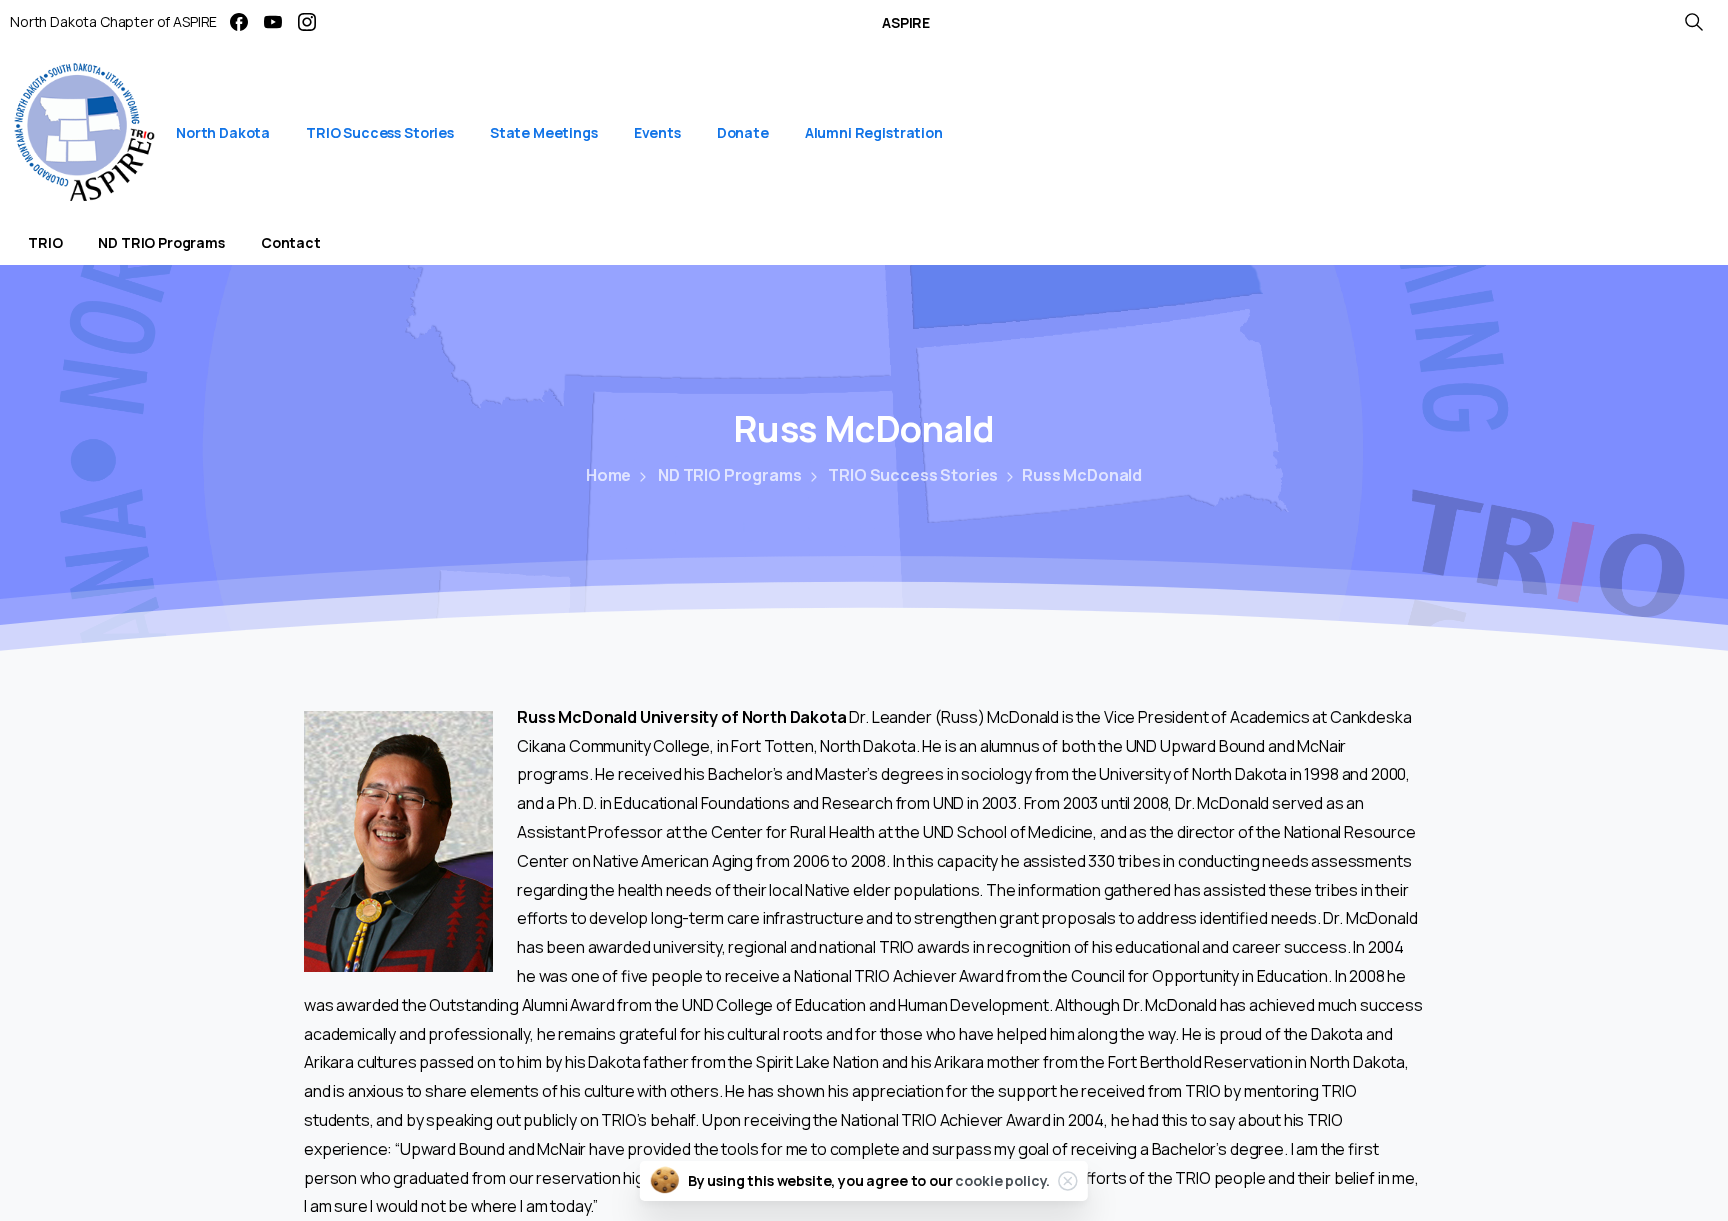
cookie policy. (1002, 1180)
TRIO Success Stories (913, 475)
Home (608, 475)
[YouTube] (273, 22)
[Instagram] (307, 22)
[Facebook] (239, 22)
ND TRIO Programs (729, 475)
